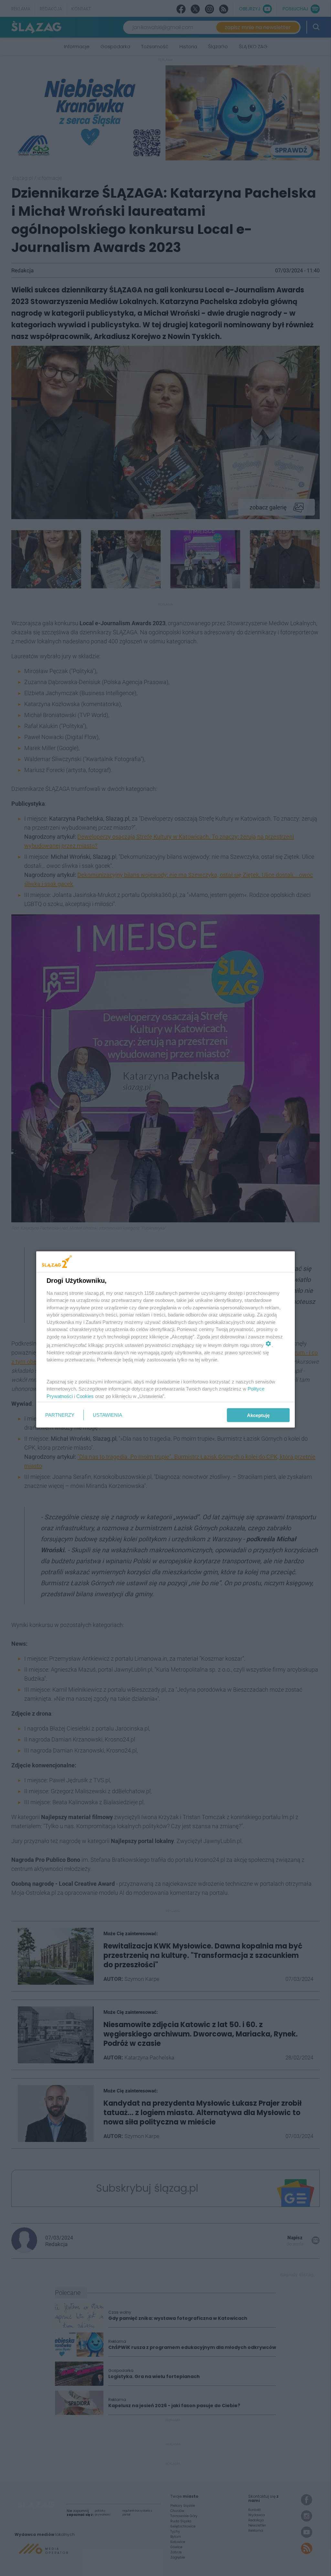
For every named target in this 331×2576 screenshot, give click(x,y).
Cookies (85, 1396)
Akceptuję (258, 1415)
